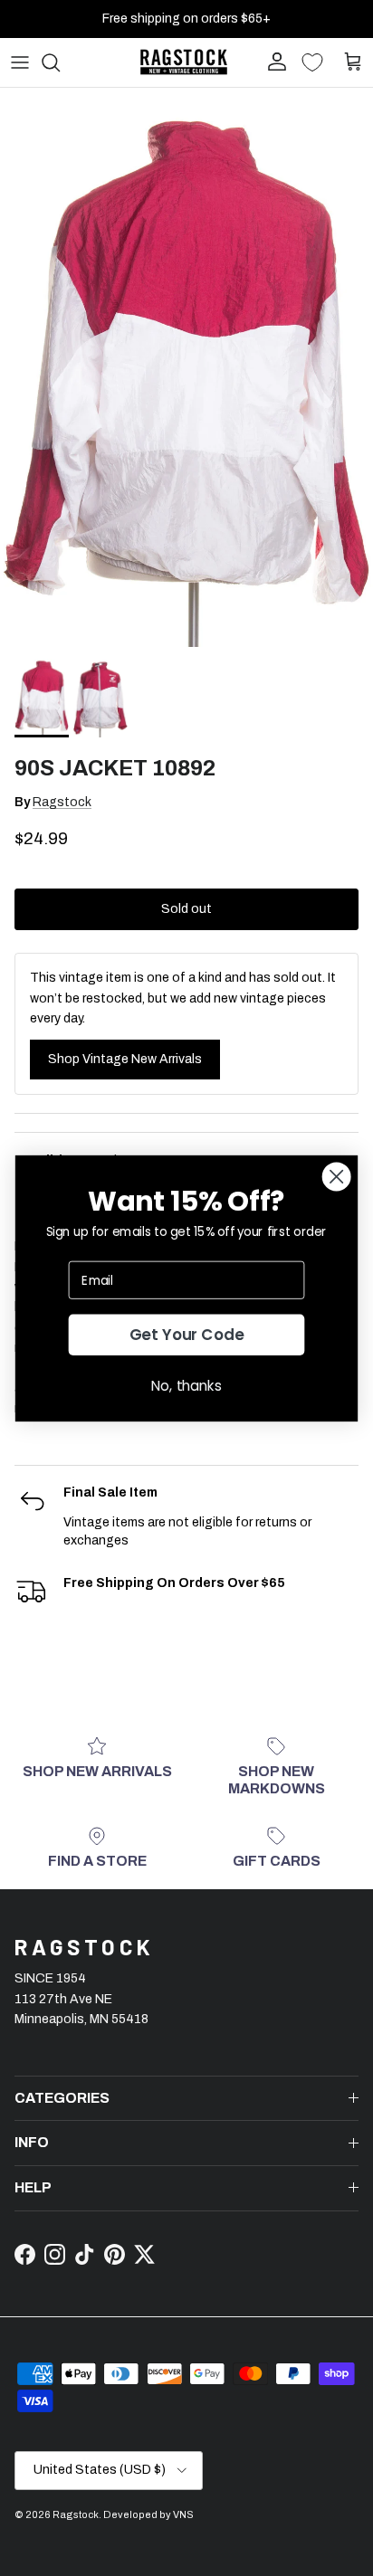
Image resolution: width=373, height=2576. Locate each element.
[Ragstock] (184, 62)
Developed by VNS (148, 2514)
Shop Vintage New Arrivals (125, 1059)
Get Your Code (187, 1335)
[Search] (60, 62)
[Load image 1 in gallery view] (186, 367)
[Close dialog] (337, 1176)
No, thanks (186, 1385)
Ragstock (62, 802)
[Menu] (20, 62)
